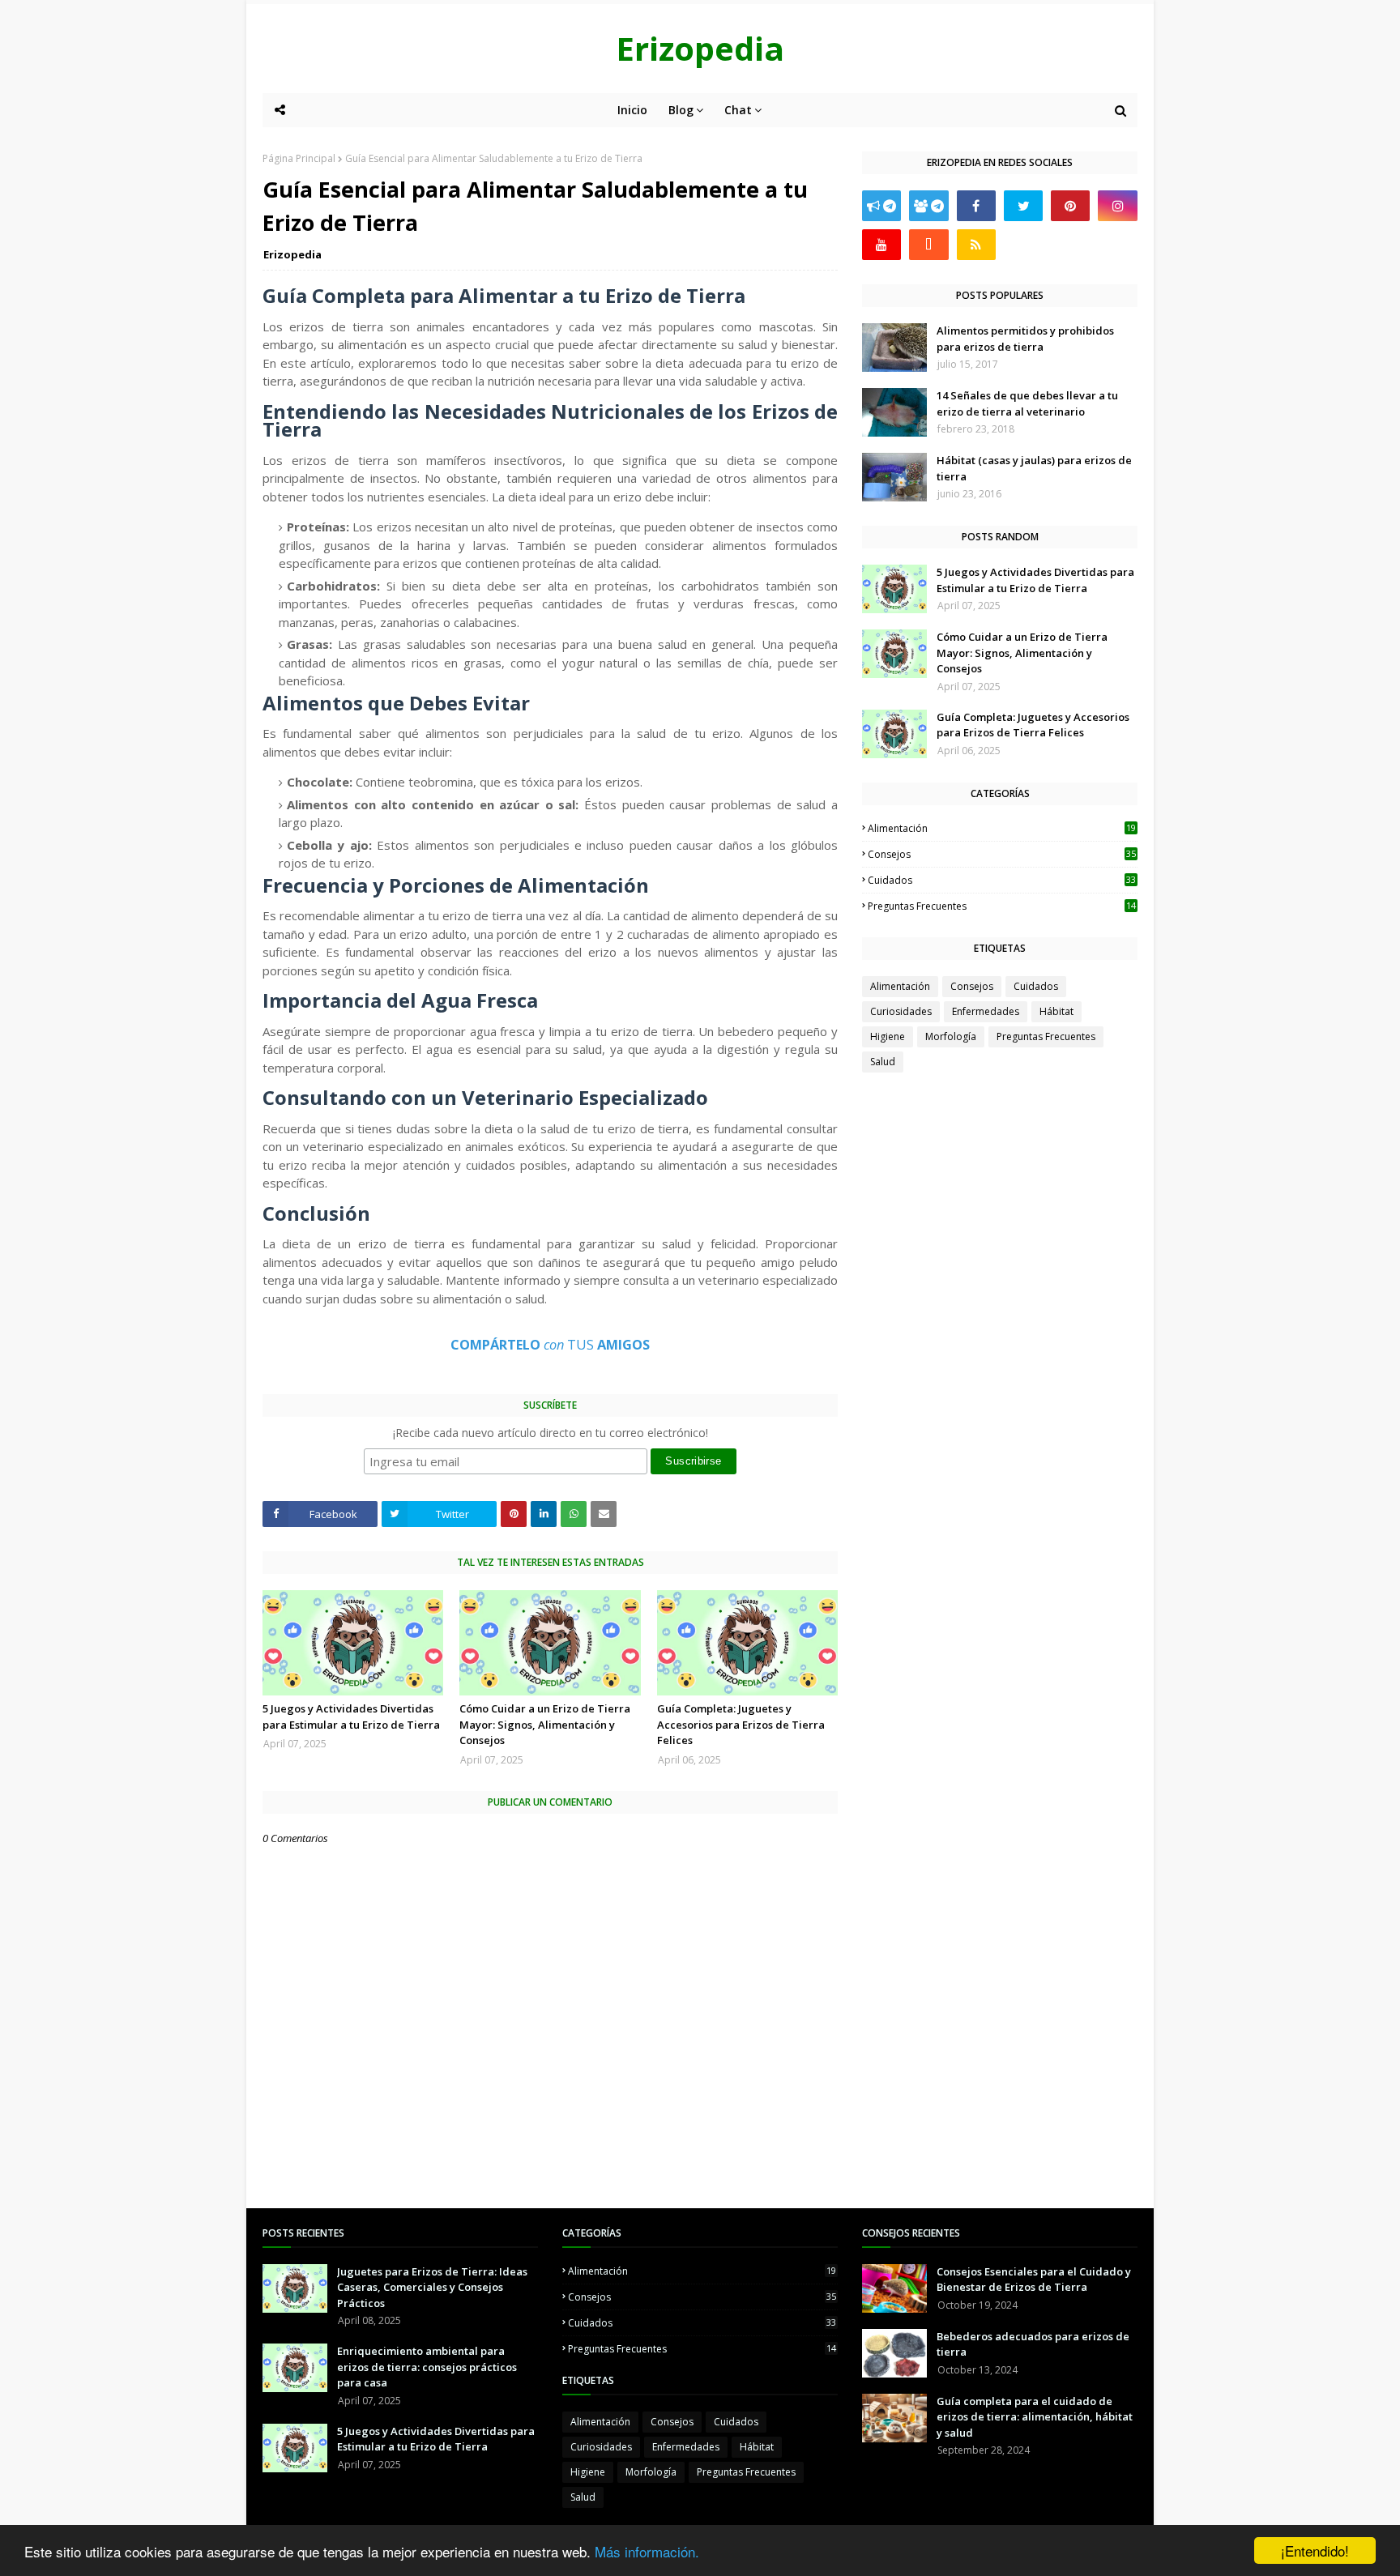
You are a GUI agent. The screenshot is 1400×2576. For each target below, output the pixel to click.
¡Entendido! (1315, 2550)
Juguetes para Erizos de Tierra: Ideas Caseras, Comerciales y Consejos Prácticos (432, 2287)
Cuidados (1002, 880)
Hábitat (1056, 1011)
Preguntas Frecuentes (1002, 906)
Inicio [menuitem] (632, 110)
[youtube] (881, 245)
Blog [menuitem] (681, 110)
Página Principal (299, 158)
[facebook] (976, 206)
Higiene (888, 1036)
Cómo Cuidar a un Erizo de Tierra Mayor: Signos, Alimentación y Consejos (545, 1724)
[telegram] (881, 206)
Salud (883, 1062)
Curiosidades (901, 1011)
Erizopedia (700, 48)
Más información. (647, 2551)
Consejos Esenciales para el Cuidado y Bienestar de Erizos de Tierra (1034, 2280)
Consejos (1002, 854)
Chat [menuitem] (738, 110)
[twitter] (1023, 206)
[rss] (976, 245)
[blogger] (928, 245)
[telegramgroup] (928, 206)
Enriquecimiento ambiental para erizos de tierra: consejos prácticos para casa (427, 2367)
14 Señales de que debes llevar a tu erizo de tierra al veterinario (1027, 403)
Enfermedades (986, 1011)
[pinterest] (1070, 206)
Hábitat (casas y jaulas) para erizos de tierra (1034, 468)
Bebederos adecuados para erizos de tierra (1033, 2344)
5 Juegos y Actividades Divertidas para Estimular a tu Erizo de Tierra (351, 1717)
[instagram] (1117, 206)
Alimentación (1002, 828)
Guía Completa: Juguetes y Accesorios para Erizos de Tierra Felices (741, 1724)
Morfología (951, 1036)
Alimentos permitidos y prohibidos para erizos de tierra (1025, 339)
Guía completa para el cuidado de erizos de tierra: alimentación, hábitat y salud (1035, 2417)
